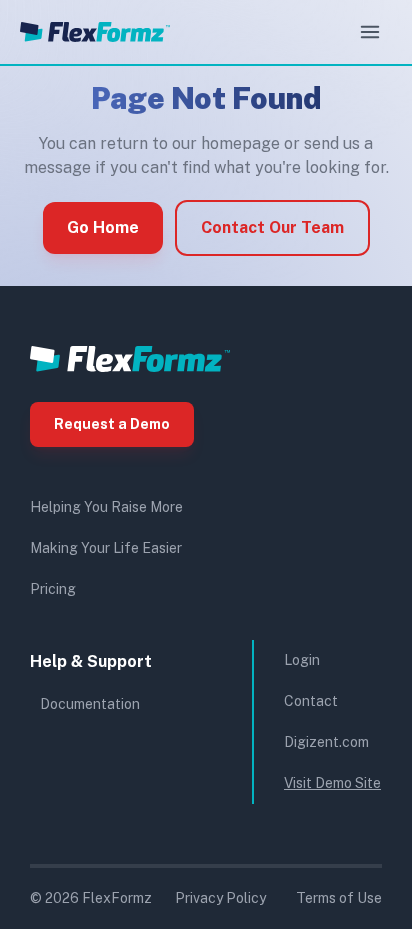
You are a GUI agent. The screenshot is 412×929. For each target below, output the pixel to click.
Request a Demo (112, 424)
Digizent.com (326, 742)
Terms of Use (339, 898)
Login (302, 660)
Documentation (90, 704)
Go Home (103, 227)
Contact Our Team (272, 227)
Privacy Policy (220, 898)
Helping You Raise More (106, 507)
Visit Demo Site (332, 783)
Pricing (53, 589)
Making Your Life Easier (106, 548)
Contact (311, 701)
